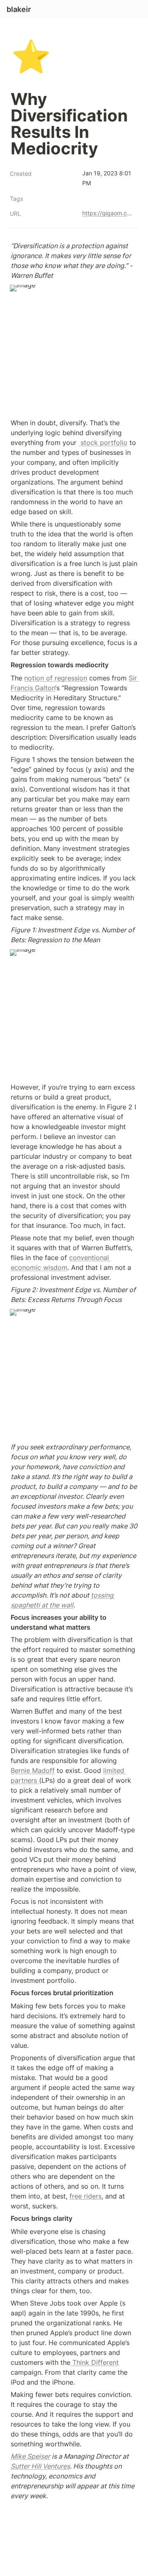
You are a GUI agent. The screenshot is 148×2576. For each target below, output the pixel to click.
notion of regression (56, 678)
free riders (86, 2196)
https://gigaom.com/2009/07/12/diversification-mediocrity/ (109, 213)
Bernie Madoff (33, 1770)
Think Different (95, 2362)
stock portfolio (103, 443)
